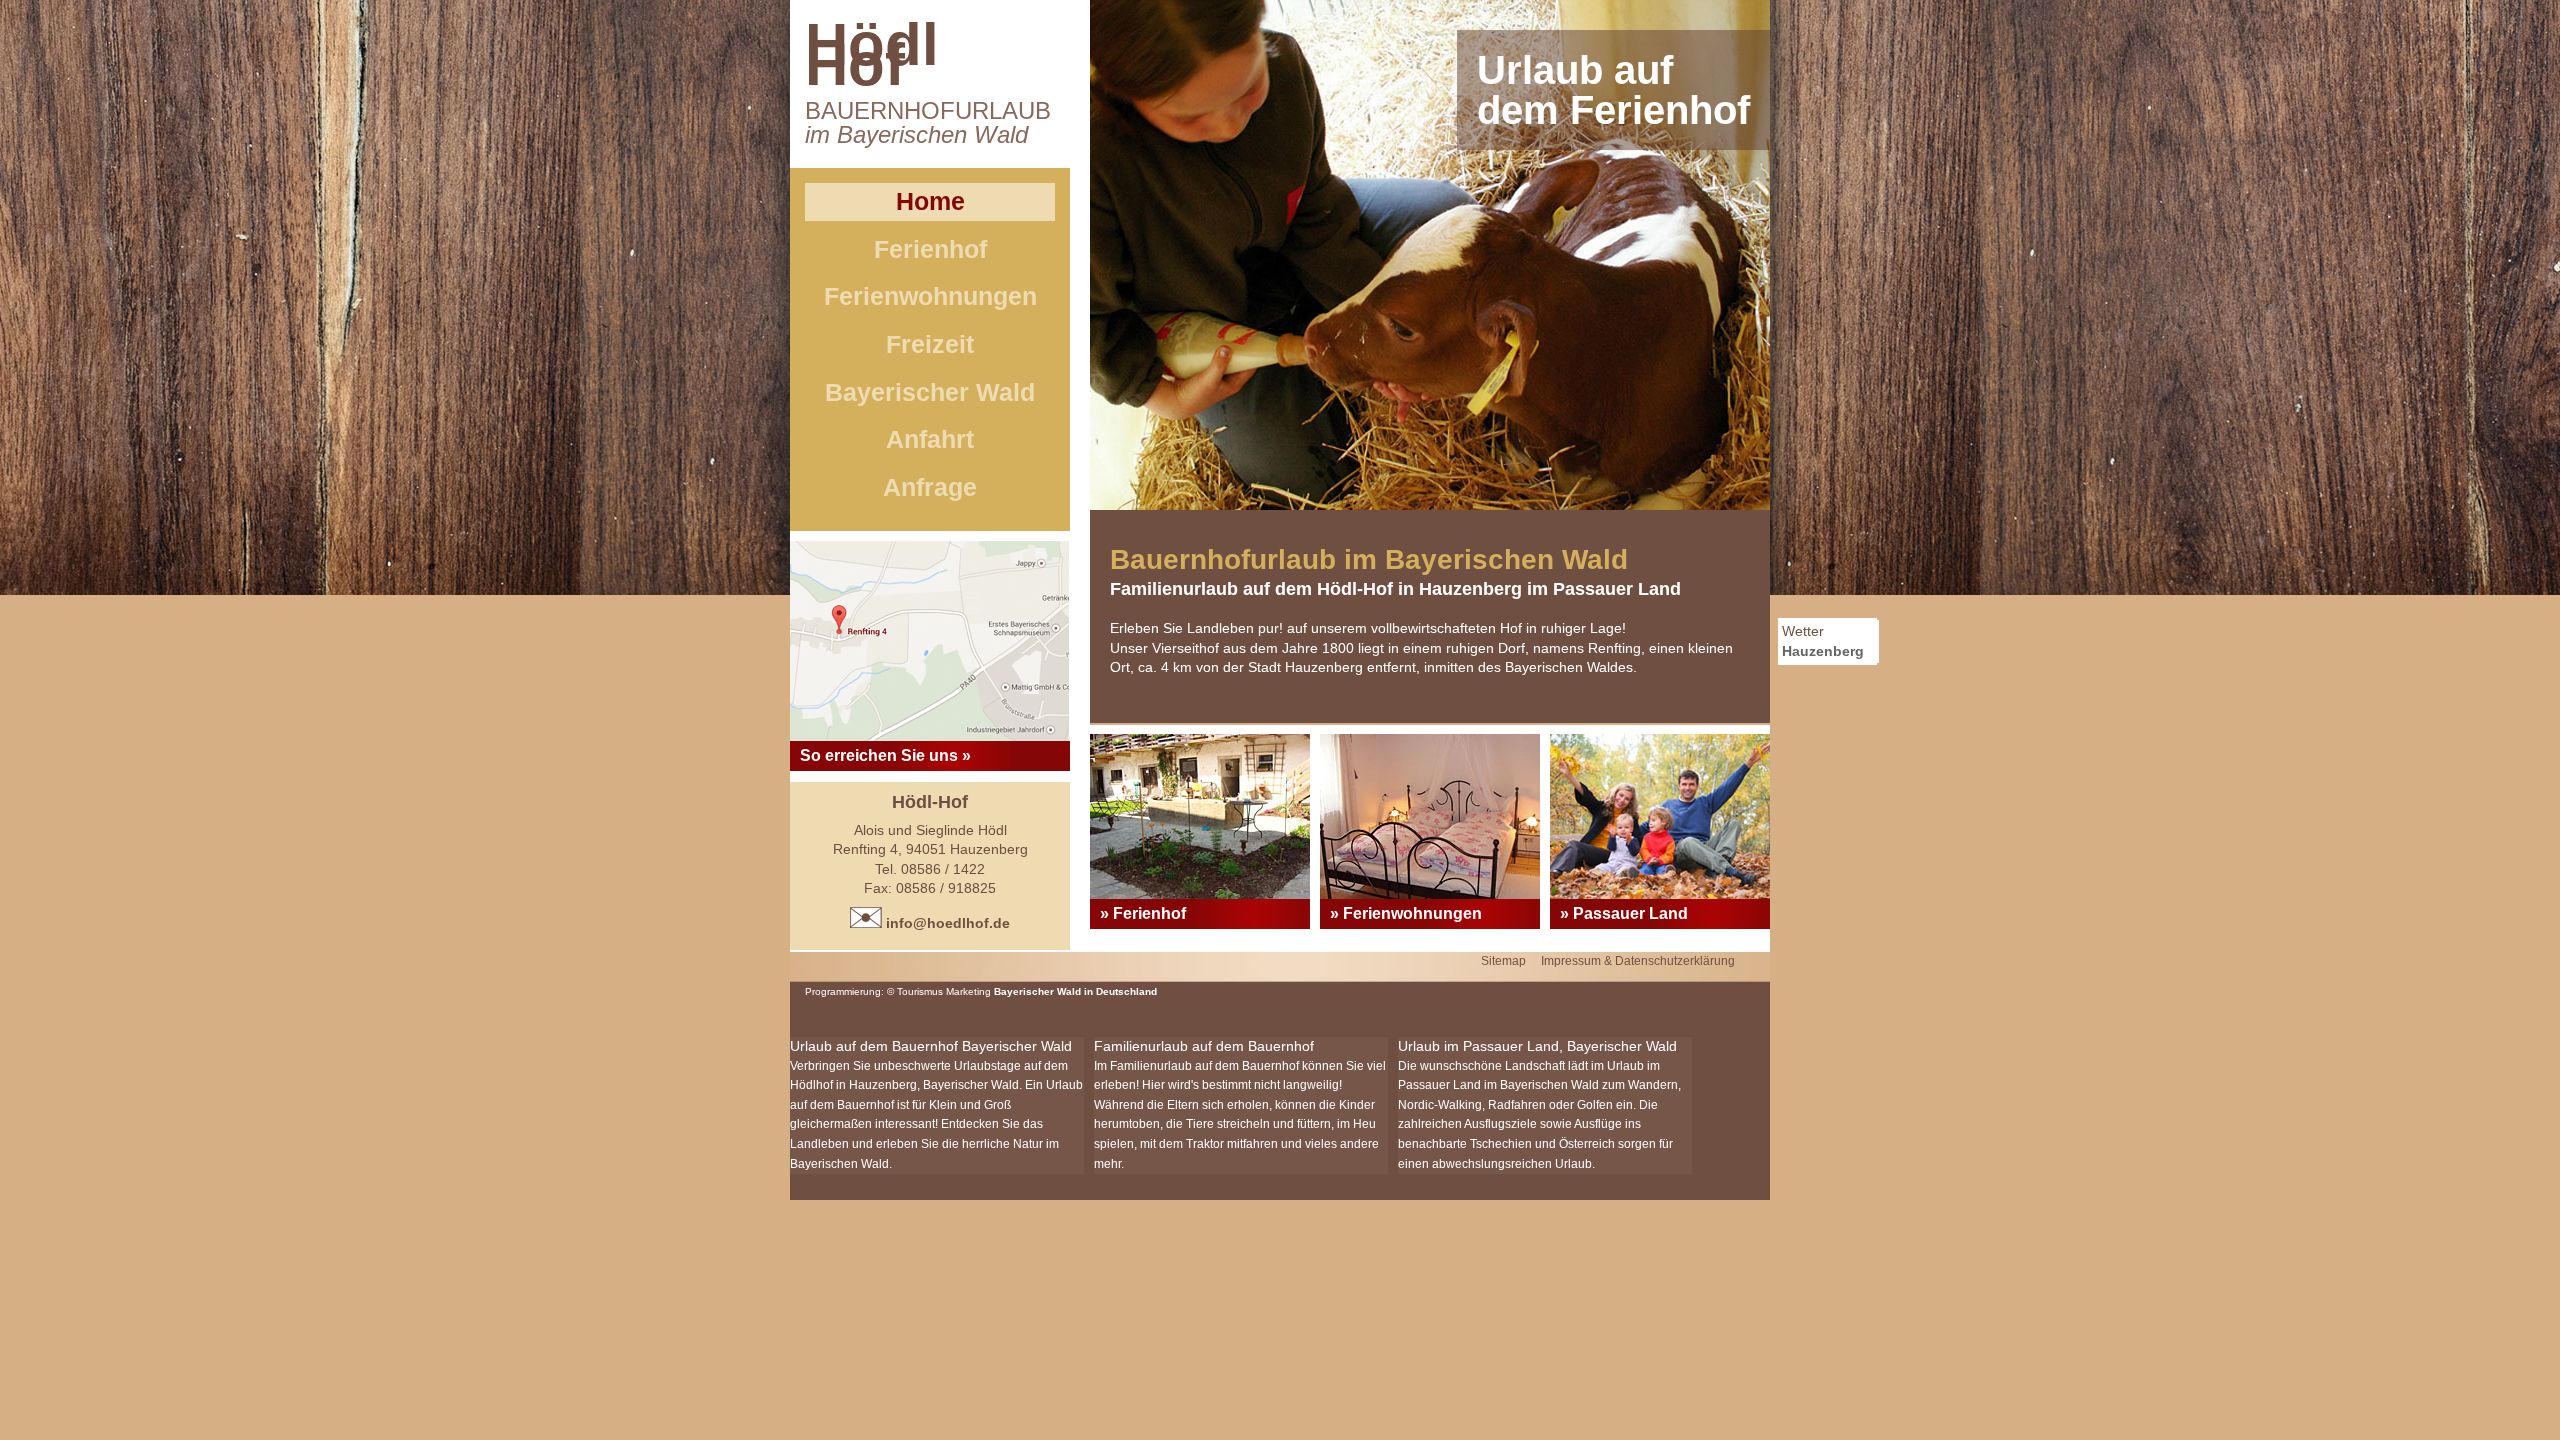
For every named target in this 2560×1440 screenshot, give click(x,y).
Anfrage (930, 487)
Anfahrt (930, 439)
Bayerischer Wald (930, 392)
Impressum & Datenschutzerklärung (1638, 961)
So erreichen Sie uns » (885, 755)
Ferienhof (930, 249)
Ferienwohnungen (930, 296)
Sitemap (1503, 961)
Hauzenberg (1823, 651)
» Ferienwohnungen (1406, 913)
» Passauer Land (1624, 913)
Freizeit (930, 344)
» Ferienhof (1143, 913)
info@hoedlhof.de (946, 923)
